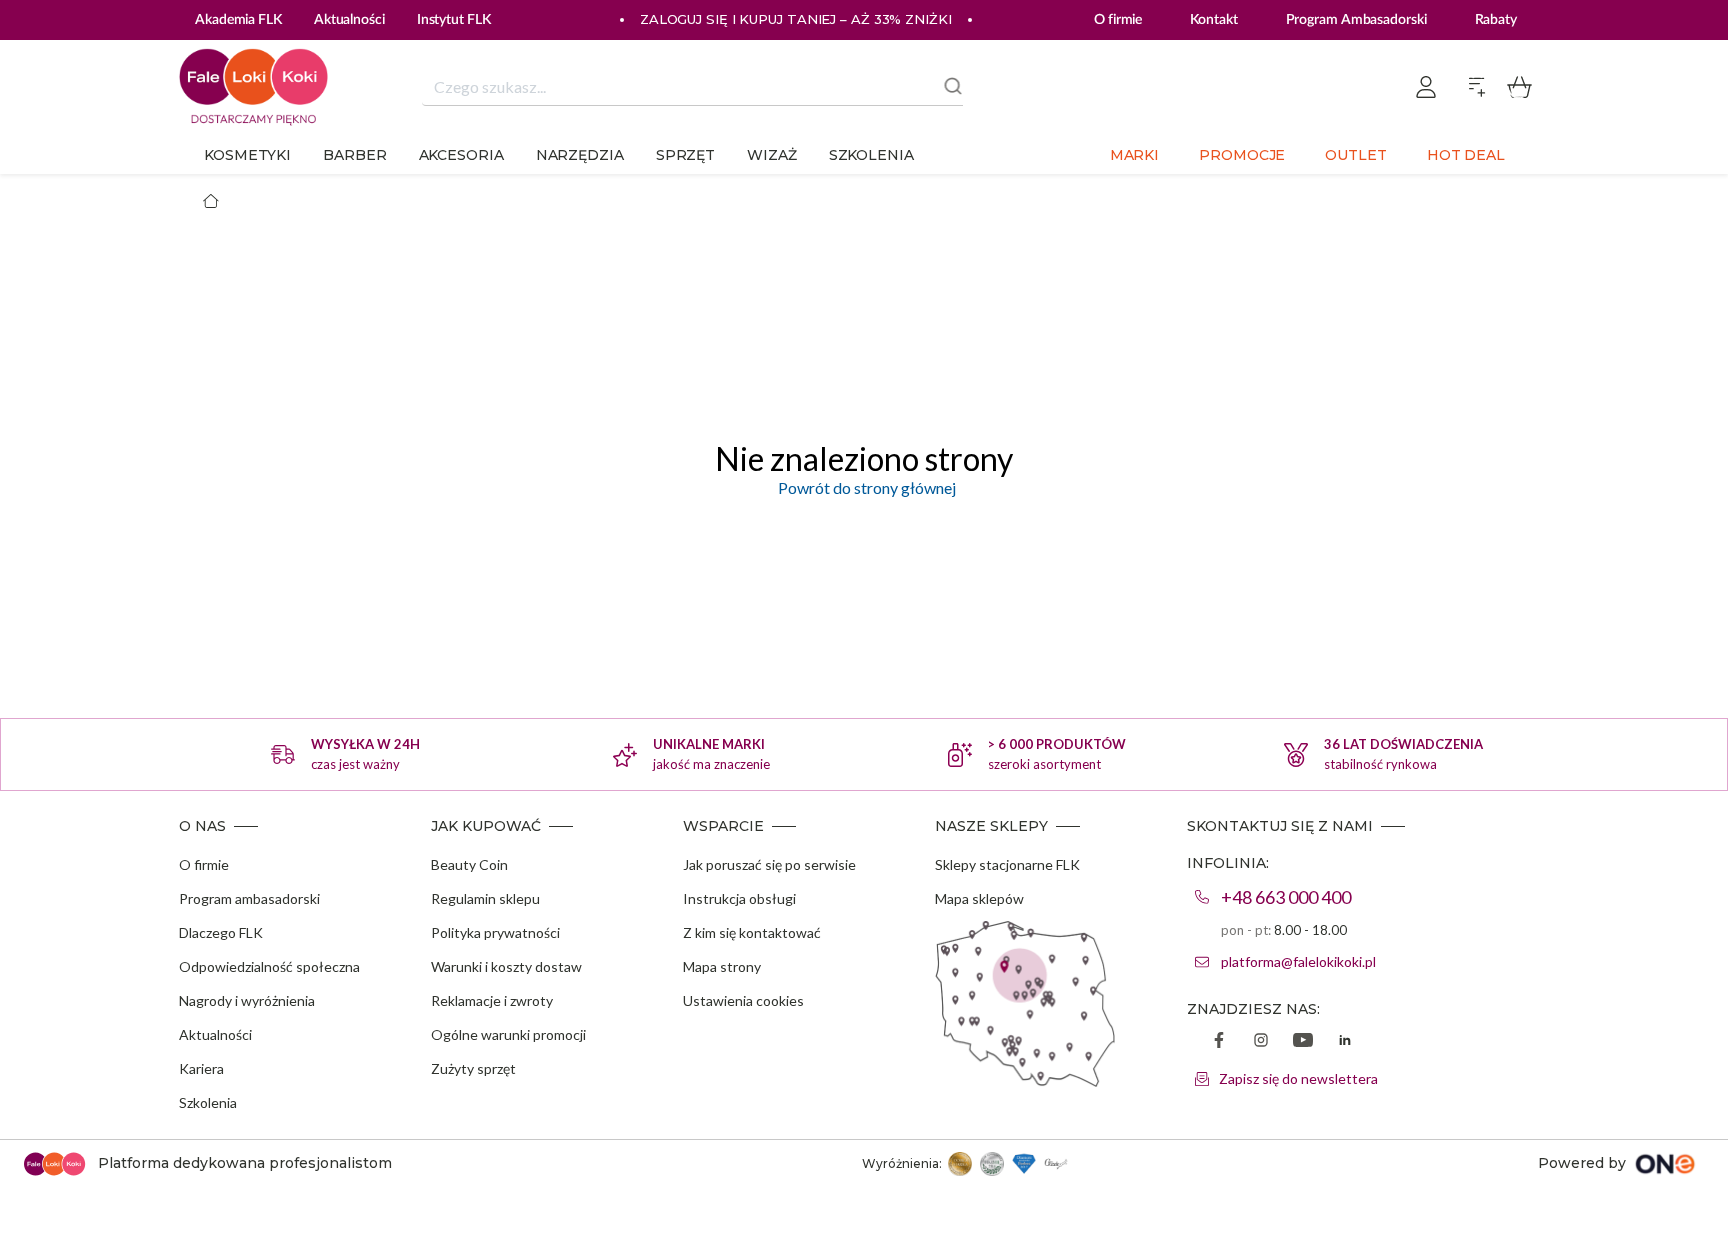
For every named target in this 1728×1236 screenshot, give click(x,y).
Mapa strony (722, 966)
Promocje (1242, 155)
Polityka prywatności (495, 932)
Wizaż (772, 155)
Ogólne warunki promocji (508, 1034)
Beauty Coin (469, 864)
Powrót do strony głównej (864, 487)
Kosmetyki (247, 155)
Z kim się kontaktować (752, 932)
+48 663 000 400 (1286, 897)
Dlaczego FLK (221, 932)
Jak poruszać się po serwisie (769, 864)
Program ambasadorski (249, 898)
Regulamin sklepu (485, 898)
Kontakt (1213, 20)
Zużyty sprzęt (473, 1068)
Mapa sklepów (979, 898)
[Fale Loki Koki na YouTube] (1303, 1042)
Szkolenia (871, 155)
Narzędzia (580, 155)
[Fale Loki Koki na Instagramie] (1261, 1042)
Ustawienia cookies (743, 1000)
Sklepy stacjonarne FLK (1007, 864)
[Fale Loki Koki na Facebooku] (1219, 1042)
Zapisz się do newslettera (1298, 1078)
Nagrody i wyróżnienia (247, 1000)
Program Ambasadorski (1356, 20)
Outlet (1355, 155)
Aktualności (215, 1034)
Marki (1135, 155)
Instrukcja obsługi (739, 898)
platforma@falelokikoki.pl (1298, 961)
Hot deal (1466, 155)
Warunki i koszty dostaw (506, 966)
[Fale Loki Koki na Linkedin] (1345, 1042)
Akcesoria (461, 155)
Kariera (201, 1068)
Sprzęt (685, 155)
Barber (354, 155)
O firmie (1118, 20)
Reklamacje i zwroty (492, 1000)
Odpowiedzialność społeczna (269, 966)
